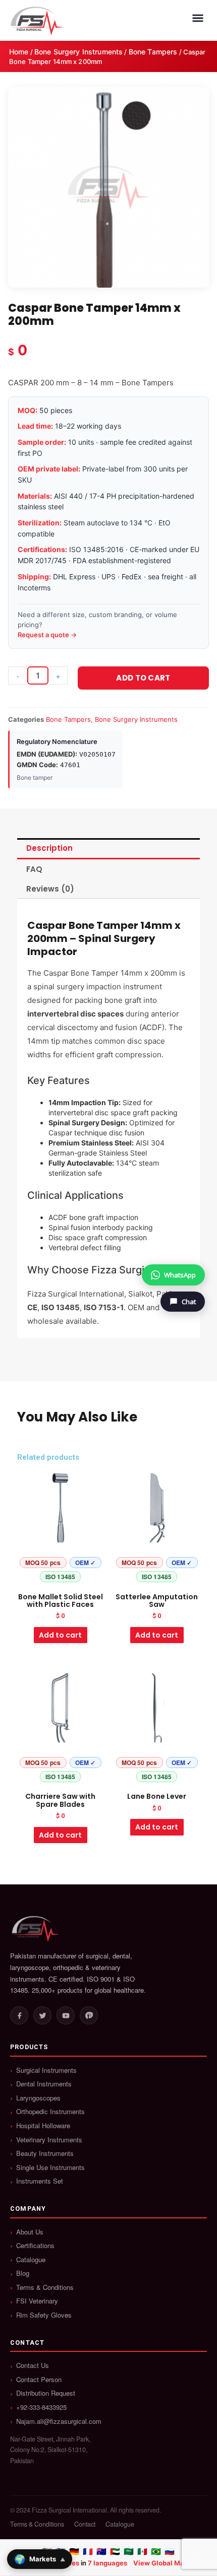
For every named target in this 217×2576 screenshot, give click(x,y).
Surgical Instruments (46, 2070)
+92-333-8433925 (41, 2407)
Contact (85, 2524)
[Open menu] (198, 18)
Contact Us (33, 2365)
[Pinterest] (89, 2015)
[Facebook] (19, 2015)
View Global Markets (167, 2563)
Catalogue (31, 2260)
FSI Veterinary (37, 2301)
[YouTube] (66, 2015)
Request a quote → (47, 635)
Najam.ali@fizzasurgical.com (59, 2421)
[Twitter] (42, 2015)
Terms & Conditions (45, 2287)
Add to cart (143, 678)
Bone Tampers (153, 52)
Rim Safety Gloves (44, 2315)
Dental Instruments (44, 2084)
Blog (23, 2273)
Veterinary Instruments (49, 2140)
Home (19, 52)
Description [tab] (49, 848)
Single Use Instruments (50, 2167)
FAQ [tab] (34, 869)
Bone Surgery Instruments (78, 52)
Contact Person (39, 2380)
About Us (30, 2232)
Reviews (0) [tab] (50, 889)
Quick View (61, 1578)
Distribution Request (46, 2393)
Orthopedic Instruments (50, 2112)
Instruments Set (40, 2181)
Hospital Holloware (43, 2126)
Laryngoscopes (38, 2098)
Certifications (35, 2246)
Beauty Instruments (45, 2153)
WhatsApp (180, 1275)
